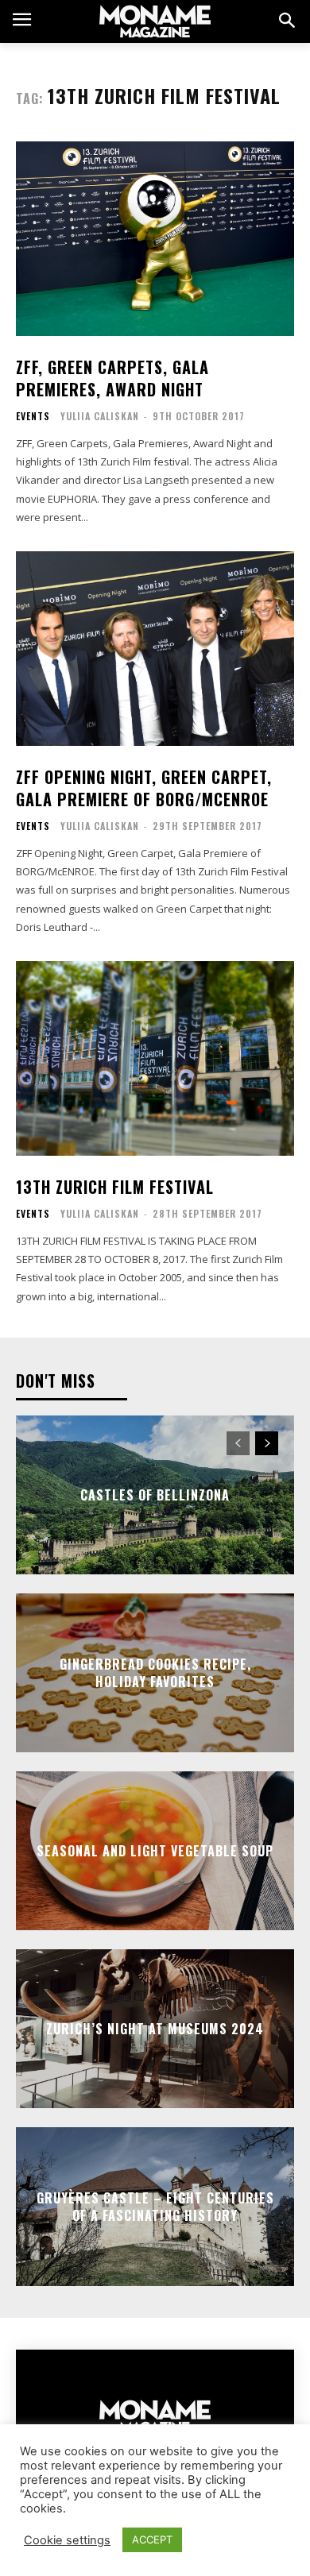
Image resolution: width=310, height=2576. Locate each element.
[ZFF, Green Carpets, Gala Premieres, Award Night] (155, 239)
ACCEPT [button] (152, 2539)
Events (33, 416)
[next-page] (267, 1443)
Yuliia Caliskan (100, 416)
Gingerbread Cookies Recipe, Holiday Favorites (155, 1673)
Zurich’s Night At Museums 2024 (155, 2029)
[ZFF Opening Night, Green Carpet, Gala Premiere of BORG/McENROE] (155, 649)
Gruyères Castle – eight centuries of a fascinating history (155, 2207)
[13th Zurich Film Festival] (155, 1058)
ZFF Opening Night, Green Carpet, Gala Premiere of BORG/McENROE (144, 788)
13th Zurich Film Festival (115, 1187)
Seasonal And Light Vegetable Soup (155, 1851)
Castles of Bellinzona (155, 1495)
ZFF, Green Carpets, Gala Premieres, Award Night (112, 378)
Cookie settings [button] (67, 2540)
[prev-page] (238, 1443)
